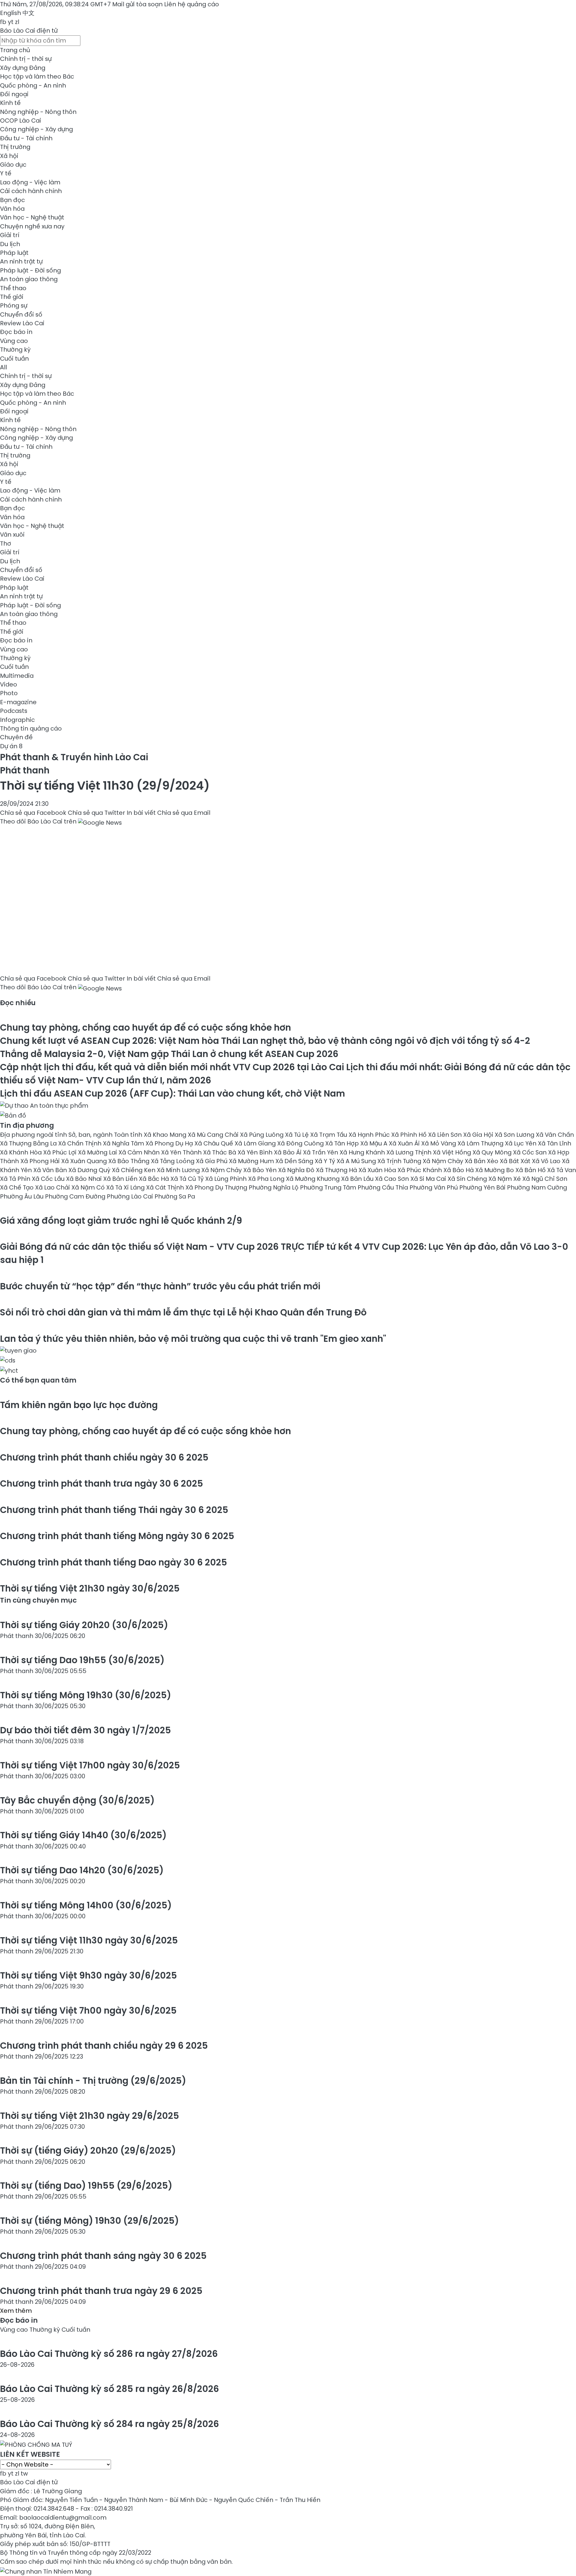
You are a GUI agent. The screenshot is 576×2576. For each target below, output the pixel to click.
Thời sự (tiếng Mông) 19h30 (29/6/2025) (89, 2221)
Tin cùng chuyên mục (38, 1600)
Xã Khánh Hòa (22, 1152)
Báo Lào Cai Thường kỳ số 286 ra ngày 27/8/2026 (109, 2354)
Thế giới (12, 297)
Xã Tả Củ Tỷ (188, 1179)
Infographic (17, 720)
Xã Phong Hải (41, 1161)
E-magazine (18, 702)
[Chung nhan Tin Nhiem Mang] (46, 2570)
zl (17, 22)
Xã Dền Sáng (295, 1161)
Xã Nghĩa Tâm (124, 1143)
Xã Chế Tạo (18, 1187)
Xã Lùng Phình (227, 1179)
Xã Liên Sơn (446, 1135)
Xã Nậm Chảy (222, 1170)
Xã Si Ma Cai (429, 1179)
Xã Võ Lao (547, 1161)
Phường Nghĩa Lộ (274, 1187)
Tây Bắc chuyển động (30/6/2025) (77, 1800)
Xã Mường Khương (313, 1179)
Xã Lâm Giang (256, 1143)
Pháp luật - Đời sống (30, 270)
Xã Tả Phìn (16, 1179)
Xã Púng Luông (262, 1135)
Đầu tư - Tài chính (26, 138)
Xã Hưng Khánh (363, 1152)
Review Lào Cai (22, 323)
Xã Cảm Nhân (140, 1152)
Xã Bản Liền (121, 1179)
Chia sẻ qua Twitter (96, 813)
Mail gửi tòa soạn (138, 4)
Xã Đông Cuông (301, 1143)
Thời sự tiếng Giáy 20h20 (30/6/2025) (84, 1625)
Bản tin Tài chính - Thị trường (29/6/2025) (93, 2081)
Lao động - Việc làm (30, 182)
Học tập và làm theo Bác (37, 76)
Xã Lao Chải (53, 1187)
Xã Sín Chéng (468, 1179)
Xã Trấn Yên (321, 1152)
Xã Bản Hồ (531, 1170)
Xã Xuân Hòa (378, 1170)
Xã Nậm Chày (444, 1161)
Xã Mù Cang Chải (214, 1135)
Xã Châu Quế (214, 1143)
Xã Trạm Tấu (329, 1135)
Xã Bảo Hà (459, 1170)
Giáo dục (13, 165)
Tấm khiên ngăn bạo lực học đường (79, 1405)
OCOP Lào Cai (21, 121)
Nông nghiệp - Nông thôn (38, 112)
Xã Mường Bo (495, 1170)
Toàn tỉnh (129, 1135)
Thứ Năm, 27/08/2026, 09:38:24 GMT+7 (55, 4)
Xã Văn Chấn (555, 1135)
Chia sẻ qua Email (184, 813)
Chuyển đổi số (21, 314)
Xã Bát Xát (516, 1161)
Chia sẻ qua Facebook (33, 813)
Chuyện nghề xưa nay (32, 226)
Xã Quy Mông (493, 1152)
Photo (9, 693)
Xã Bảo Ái (288, 1152)
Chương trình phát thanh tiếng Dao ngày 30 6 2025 (114, 1562)
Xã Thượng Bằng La (29, 1143)
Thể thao (13, 288)
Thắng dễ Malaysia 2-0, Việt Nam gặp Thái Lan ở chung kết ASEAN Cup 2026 (169, 1054)
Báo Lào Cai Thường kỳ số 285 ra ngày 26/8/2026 (109, 2389)
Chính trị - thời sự (26, 59)
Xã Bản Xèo (482, 1161)
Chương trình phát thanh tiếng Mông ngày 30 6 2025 (117, 1536)
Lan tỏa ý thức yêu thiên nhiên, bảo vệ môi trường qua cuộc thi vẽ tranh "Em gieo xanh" (193, 1339)
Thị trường (15, 147)
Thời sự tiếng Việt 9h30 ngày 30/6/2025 (88, 1975)
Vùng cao (14, 341)
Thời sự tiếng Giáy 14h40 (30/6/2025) (83, 1835)
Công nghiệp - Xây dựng (36, 129)
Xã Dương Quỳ (90, 1170)
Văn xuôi (12, 535)
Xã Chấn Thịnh (81, 1143)
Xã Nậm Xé (505, 1179)
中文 (28, 13)
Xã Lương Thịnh (410, 1152)
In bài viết (141, 813)
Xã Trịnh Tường (400, 1161)
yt (11, 22)
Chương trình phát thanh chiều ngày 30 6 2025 (104, 1457)
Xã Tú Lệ (298, 1135)
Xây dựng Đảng (23, 68)
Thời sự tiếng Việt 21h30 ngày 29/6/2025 (90, 2116)
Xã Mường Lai (98, 1152)
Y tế (6, 173)
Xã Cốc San (531, 1152)
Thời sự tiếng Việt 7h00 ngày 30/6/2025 (88, 2010)
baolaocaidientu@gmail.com (63, 2518)
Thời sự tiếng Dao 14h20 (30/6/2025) (82, 1870)
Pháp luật (14, 253)
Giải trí (10, 235)
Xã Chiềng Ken (134, 1170)
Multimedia (17, 676)
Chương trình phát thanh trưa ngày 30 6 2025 (102, 1483)
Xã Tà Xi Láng (126, 1187)
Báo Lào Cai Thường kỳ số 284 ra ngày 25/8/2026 (109, 2424)
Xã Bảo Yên (261, 1170)
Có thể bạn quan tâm (38, 1380)
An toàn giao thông (29, 279)
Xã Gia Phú (212, 1161)
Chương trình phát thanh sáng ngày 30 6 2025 (103, 2256)
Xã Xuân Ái (405, 1143)
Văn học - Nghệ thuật (32, 217)
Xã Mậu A (375, 1143)
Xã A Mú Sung (357, 1161)
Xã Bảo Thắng (130, 1161)
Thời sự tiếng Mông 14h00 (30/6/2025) (86, 1905)
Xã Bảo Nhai (85, 1179)
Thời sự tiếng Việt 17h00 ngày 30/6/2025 (90, 1765)
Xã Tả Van (562, 1170)
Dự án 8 (11, 746)
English (10, 13)
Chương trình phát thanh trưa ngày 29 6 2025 (101, 2291)
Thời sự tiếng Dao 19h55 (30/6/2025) (82, 1660)
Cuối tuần (14, 359)
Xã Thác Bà (220, 1152)
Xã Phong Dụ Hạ (170, 1143)
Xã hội (9, 156)
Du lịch (10, 244)
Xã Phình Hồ (410, 1135)
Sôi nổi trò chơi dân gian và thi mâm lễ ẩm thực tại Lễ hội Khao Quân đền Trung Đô (183, 1312)
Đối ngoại (14, 94)
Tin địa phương (27, 1125)
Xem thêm (16, 2311)
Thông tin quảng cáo (31, 728)
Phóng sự (14, 305)
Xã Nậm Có (89, 1187)
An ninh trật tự (21, 261)
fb (3, 22)
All (3, 367)
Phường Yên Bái (483, 1187)
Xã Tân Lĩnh (555, 1143)
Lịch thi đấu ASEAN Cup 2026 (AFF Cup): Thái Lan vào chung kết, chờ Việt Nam (172, 1093)
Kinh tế (10, 103)
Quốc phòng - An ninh (33, 85)
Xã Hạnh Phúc (370, 1135)
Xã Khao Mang (166, 1135)
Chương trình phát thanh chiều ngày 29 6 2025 (104, 2046)
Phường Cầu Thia (384, 1187)
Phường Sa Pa (175, 1196)
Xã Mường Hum (252, 1161)
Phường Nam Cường (537, 1187)
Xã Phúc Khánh (420, 1170)
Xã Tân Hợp (343, 1143)
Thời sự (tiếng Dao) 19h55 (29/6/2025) (86, 2186)
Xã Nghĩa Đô (297, 1170)
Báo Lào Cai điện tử (29, 31)
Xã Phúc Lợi (61, 1152)
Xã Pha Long (267, 1179)
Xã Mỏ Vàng (439, 1143)
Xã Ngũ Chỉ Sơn (545, 1179)
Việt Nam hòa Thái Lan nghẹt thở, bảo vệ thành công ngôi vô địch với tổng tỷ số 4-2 (265, 1041)
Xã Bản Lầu (358, 1179)
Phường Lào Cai (131, 1196)
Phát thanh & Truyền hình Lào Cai (74, 757)
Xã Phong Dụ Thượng (217, 1187)
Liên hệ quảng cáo (192, 4)
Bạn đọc (12, 200)
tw (24, 2473)
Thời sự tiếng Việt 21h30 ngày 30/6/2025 (90, 1588)
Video (9, 684)
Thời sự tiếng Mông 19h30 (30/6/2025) (85, 1695)
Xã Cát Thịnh (166, 1187)
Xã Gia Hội (479, 1135)
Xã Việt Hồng (453, 1152)
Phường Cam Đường (76, 1196)
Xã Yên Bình (256, 1152)
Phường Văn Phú (434, 1187)
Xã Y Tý (326, 1161)
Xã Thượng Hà (337, 1170)
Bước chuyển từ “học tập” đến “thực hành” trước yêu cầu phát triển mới (160, 1286)
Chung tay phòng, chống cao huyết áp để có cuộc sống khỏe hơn (145, 1027)
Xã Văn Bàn (51, 1170)
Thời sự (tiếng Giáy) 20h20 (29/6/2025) (88, 2150)
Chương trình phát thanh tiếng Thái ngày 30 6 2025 (114, 1510)
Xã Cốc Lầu (49, 1179)
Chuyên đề (16, 737)
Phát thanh (25, 770)
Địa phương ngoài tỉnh (34, 1135)
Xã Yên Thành (182, 1152)
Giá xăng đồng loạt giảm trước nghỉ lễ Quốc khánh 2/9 (121, 1221)
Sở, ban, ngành (91, 1135)
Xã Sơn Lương (515, 1135)
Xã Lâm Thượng (481, 1143)
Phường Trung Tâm (329, 1187)
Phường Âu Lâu (22, 1196)
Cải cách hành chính (31, 191)
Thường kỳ (15, 350)
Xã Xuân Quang (85, 1161)
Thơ (6, 543)
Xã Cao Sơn (393, 1179)
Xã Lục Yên (521, 1143)
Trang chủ (15, 50)
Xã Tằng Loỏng (173, 1161)
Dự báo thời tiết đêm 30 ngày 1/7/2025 (85, 1730)
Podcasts (14, 711)
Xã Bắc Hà (155, 1179)
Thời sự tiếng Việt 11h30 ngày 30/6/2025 (89, 1940)
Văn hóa (12, 209)
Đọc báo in (16, 332)
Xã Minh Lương (179, 1170)
